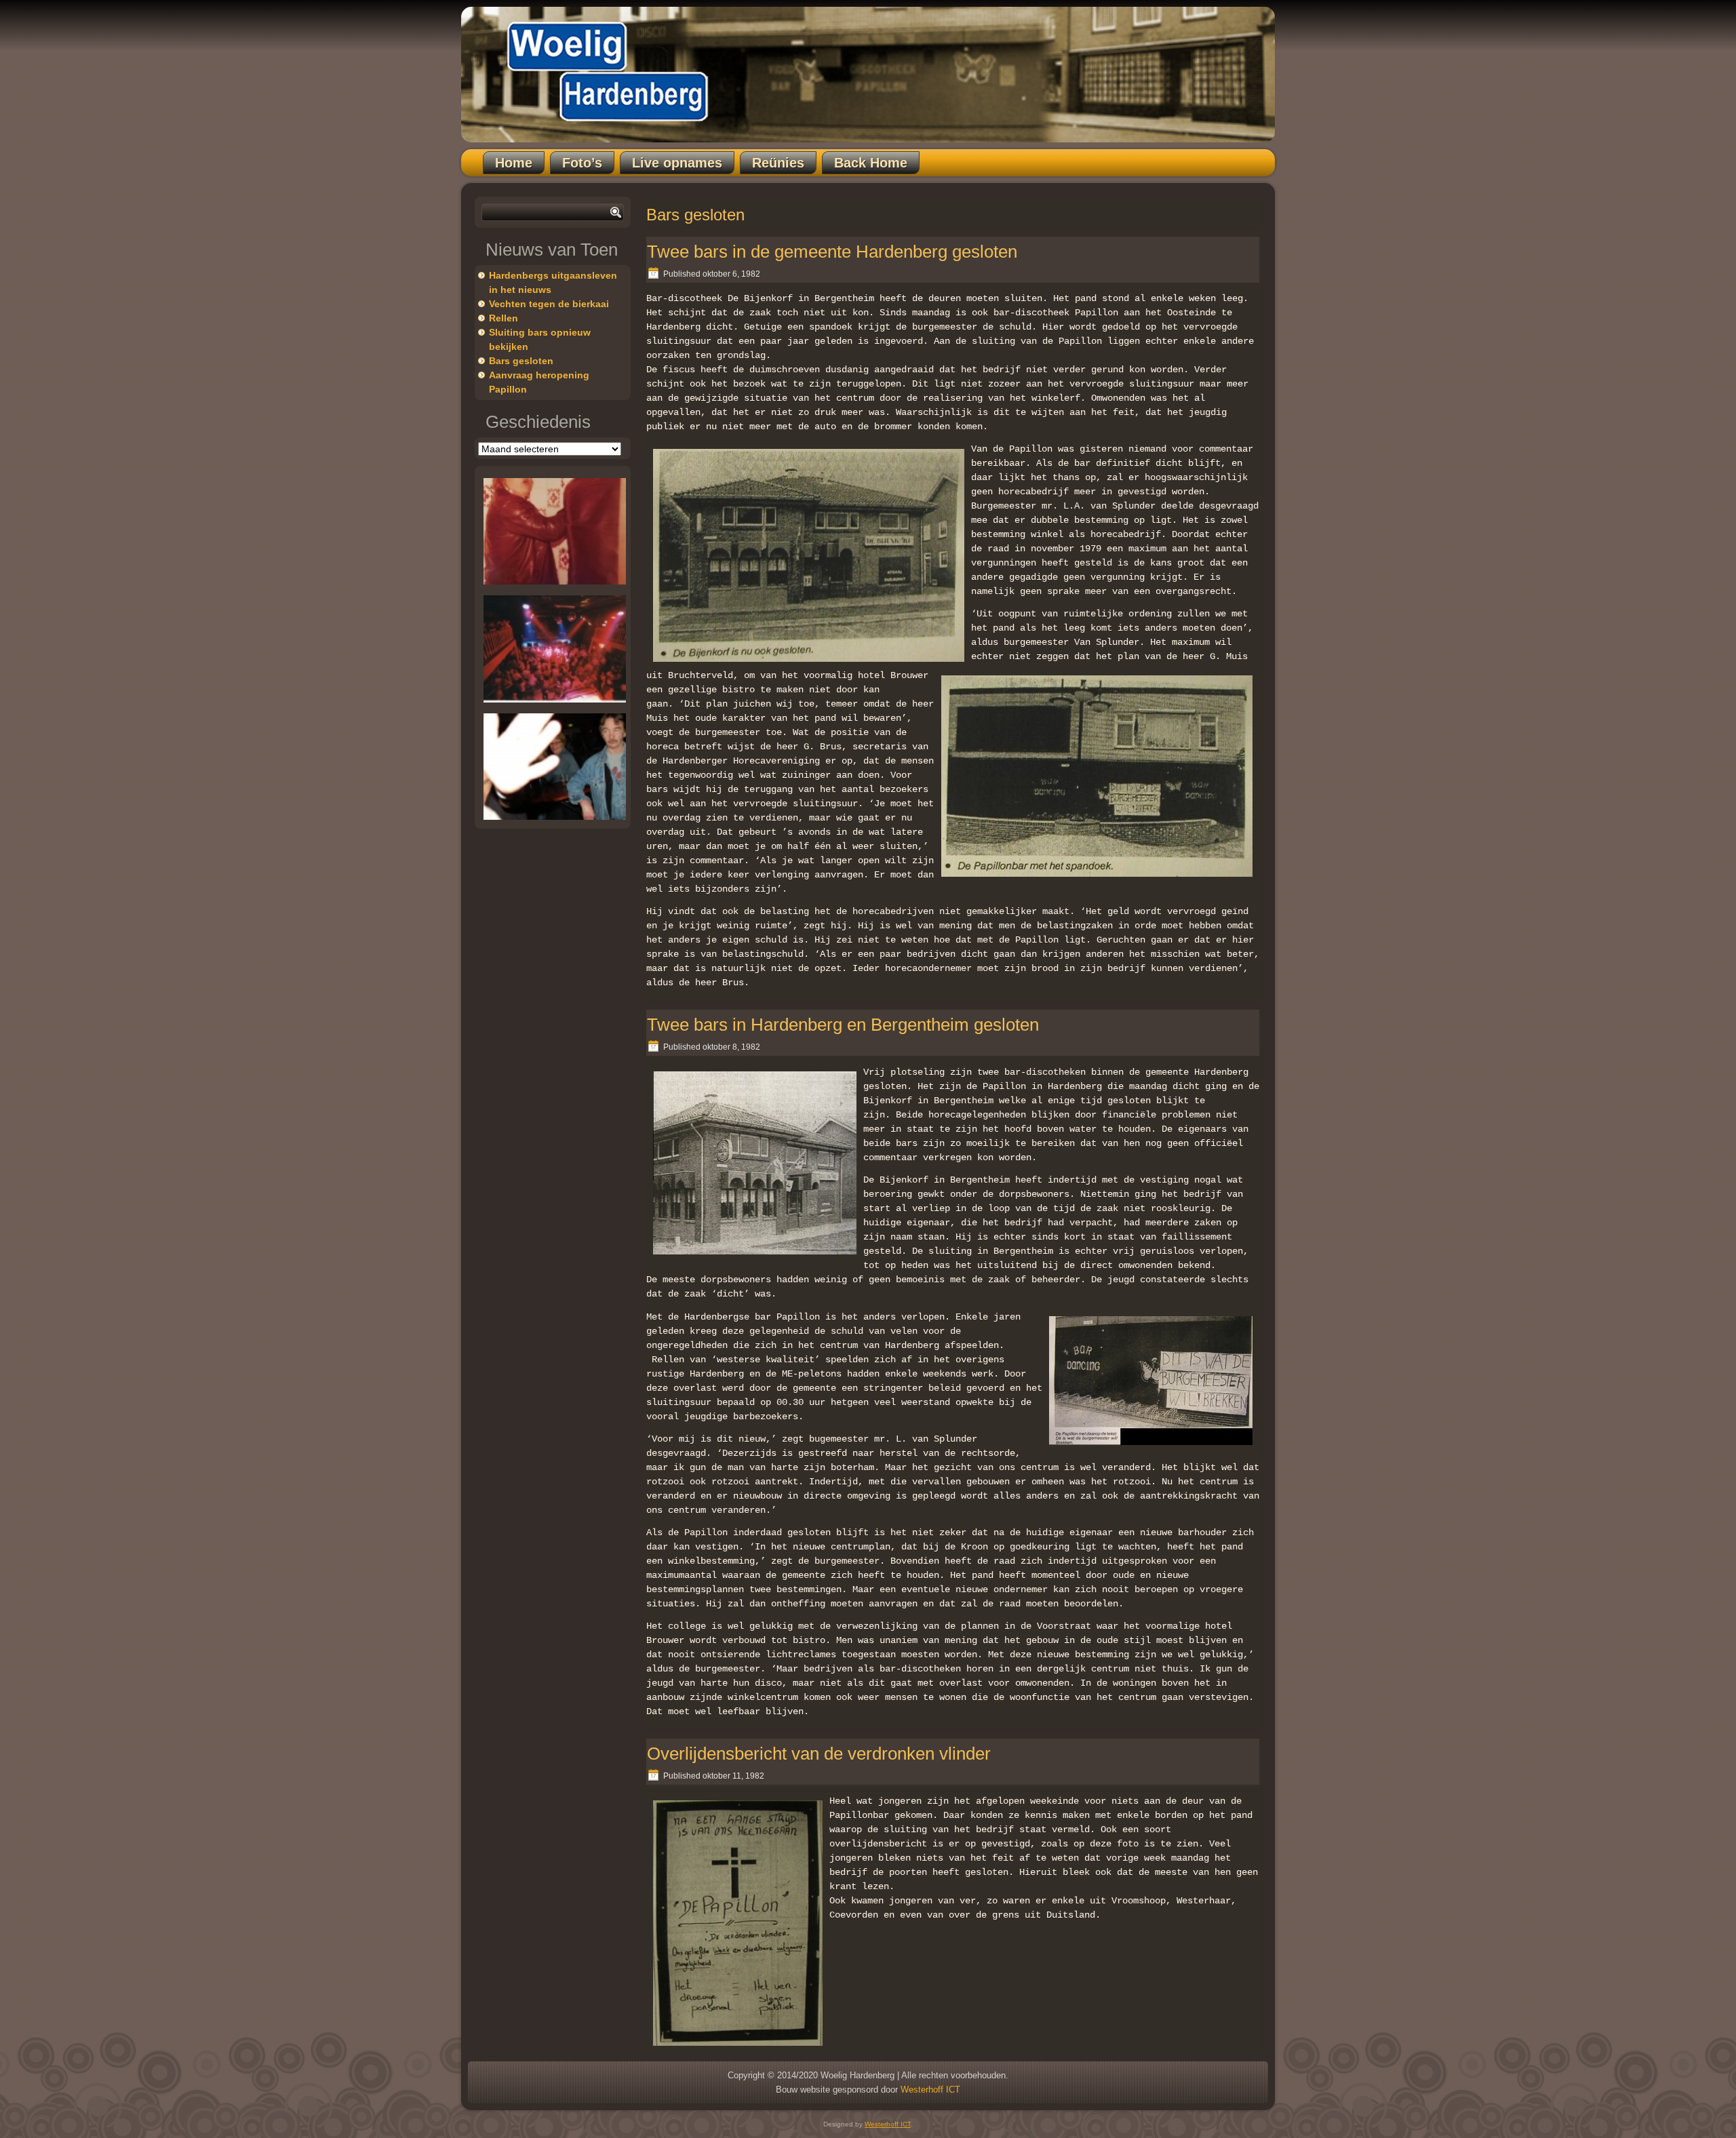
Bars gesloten (521, 361)
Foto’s (582, 163)
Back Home (871, 163)
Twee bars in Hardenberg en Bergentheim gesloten (843, 1025)
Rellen (504, 318)
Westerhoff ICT (930, 2090)
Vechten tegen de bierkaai (549, 304)
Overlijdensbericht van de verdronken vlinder (819, 1754)
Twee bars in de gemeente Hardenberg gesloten (832, 252)
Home (514, 163)
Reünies (778, 163)
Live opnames (677, 163)
